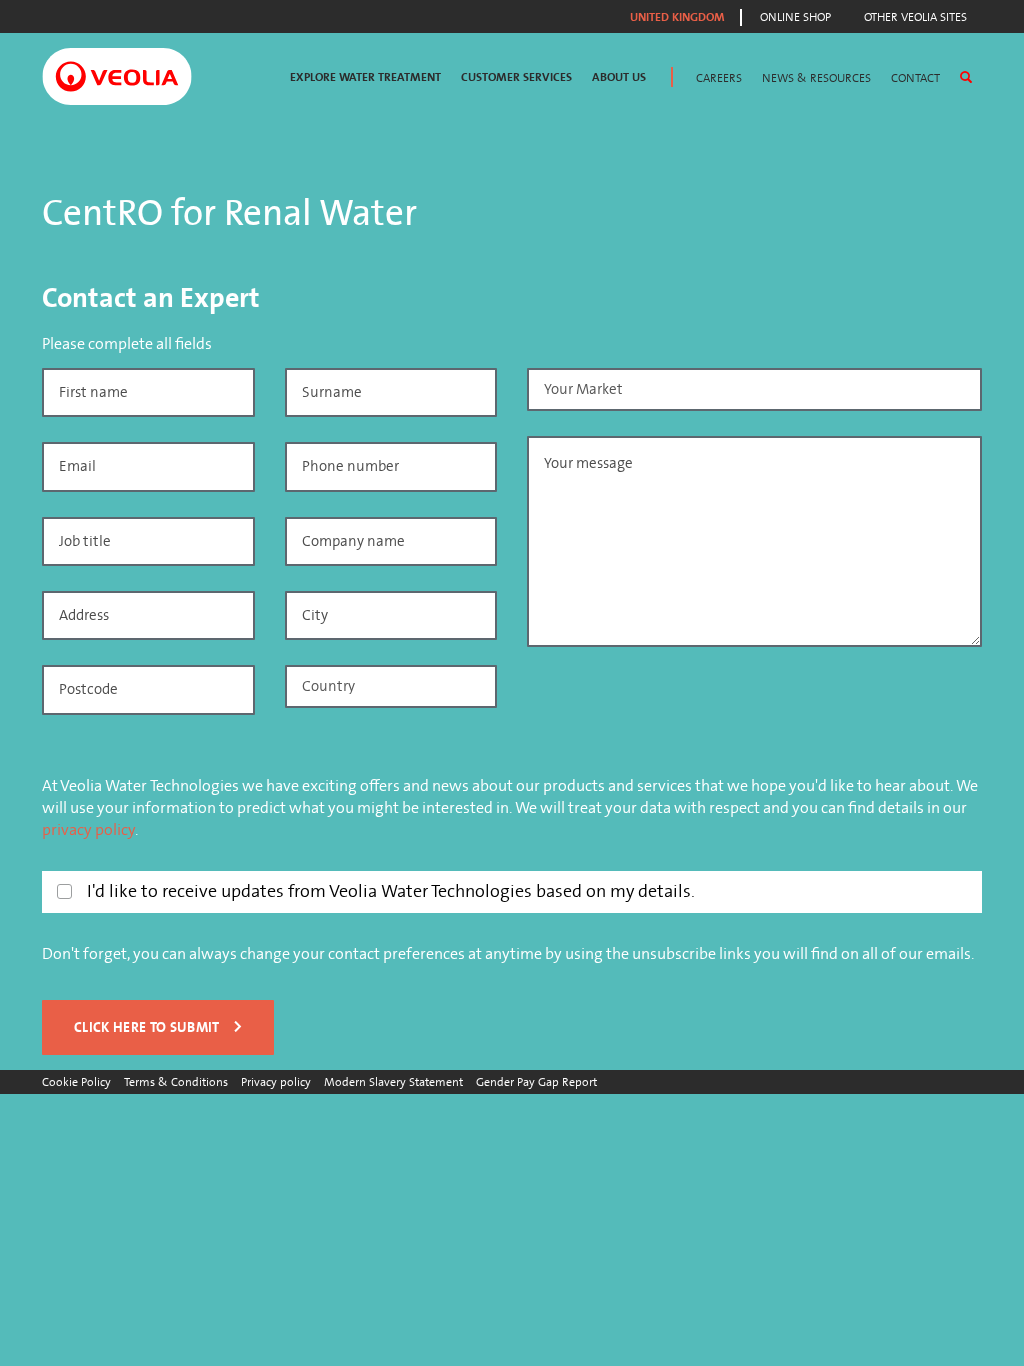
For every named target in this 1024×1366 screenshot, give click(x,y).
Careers (719, 78)
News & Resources (816, 78)
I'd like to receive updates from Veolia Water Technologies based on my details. (391, 891)
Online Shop (795, 17)
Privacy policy (276, 1081)
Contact (915, 78)
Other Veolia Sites (915, 17)
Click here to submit (147, 1027)
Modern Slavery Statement (393, 1081)
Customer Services (516, 77)
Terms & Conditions (176, 1081)
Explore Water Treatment (365, 77)
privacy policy (88, 830)
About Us (619, 77)
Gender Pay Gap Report (536, 1081)
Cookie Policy (76, 1081)
